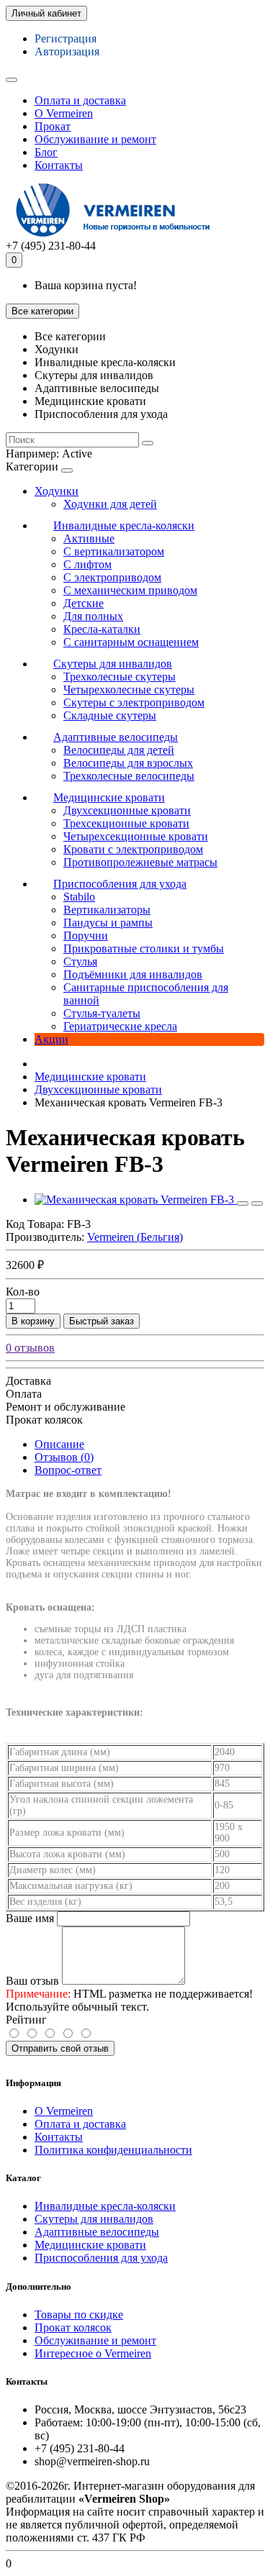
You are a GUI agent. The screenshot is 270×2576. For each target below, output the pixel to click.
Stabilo (79, 897)
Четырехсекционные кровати (136, 836)
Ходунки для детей (110, 504)
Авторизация (67, 51)
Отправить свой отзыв (60, 2048)
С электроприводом (112, 577)
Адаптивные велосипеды (116, 737)
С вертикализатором (114, 551)
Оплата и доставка (80, 100)
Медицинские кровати (109, 797)
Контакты (59, 165)
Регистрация (66, 38)
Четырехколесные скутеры (129, 689)
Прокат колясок (73, 2327)
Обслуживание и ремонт (95, 139)
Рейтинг (26, 2020)
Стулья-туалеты (102, 1013)
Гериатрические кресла (120, 1026)
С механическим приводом (130, 590)
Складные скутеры (110, 715)
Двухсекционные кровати (127, 810)
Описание (59, 1444)
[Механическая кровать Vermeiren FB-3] (136, 1200)
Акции (51, 1039)
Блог (46, 152)
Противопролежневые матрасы (140, 862)
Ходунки (57, 491)
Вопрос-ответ (68, 1470)
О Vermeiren (64, 113)
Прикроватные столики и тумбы (144, 948)
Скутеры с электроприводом (134, 702)
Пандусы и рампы (108, 923)
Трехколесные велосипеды (129, 776)
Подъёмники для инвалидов (133, 974)
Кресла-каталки (102, 629)
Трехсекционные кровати (126, 823)
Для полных (93, 616)
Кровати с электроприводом (133, 849)
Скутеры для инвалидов (113, 664)
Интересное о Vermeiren (93, 2353)
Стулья (80, 961)
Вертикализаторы (107, 910)
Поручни (86, 936)
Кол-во (23, 1292)
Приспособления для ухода (120, 884)
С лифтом (87, 564)
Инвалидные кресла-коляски (124, 525)
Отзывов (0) (64, 1457)
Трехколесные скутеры (120, 677)
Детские (84, 603)
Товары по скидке (79, 2315)
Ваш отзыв (32, 1981)
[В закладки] (243, 1203)
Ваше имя (30, 1918)
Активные (89, 538)
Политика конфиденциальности (113, 2150)
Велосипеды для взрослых (128, 763)
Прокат (53, 126)
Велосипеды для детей (119, 750)
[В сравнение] (257, 1203)
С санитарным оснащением (131, 642)
